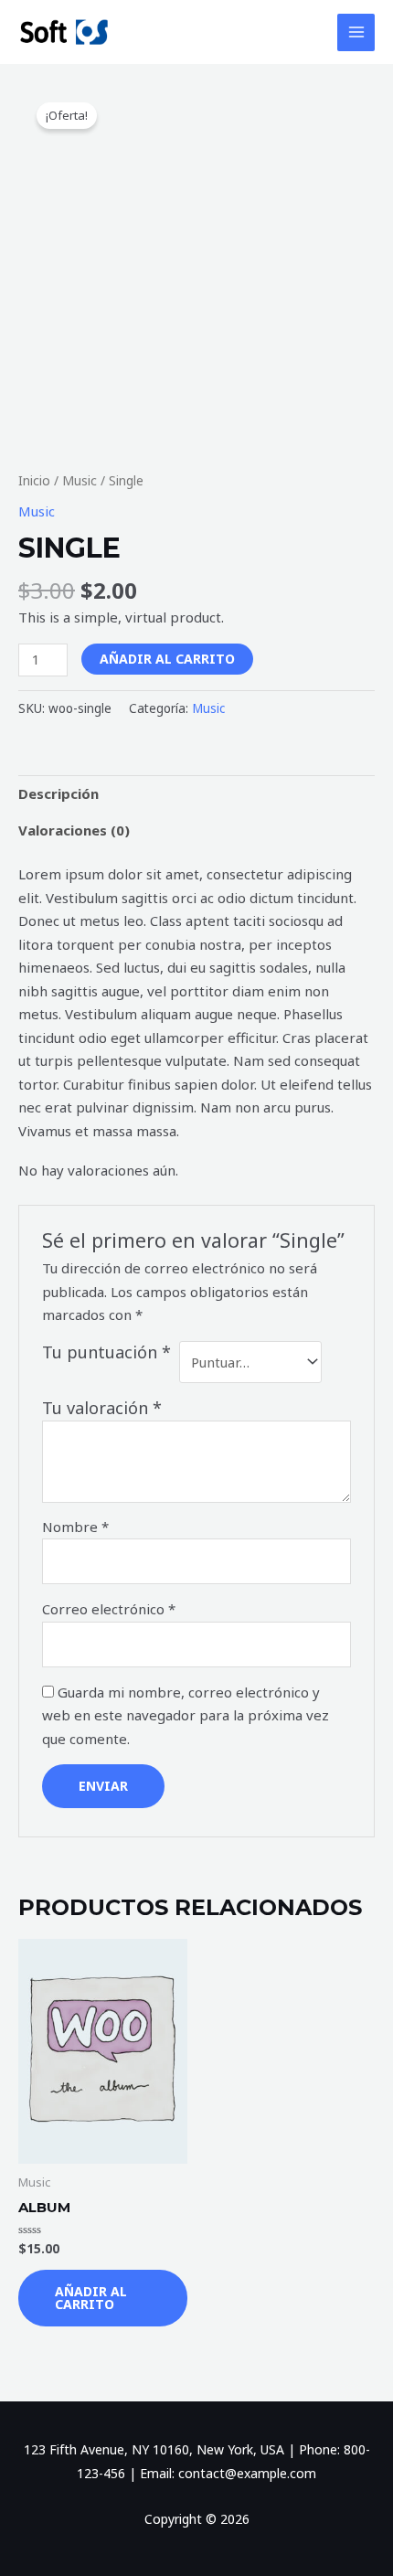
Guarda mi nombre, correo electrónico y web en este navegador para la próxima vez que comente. (186, 1715)
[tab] (196, 794)
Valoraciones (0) (74, 830)
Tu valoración (102, 1408)
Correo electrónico (109, 1609)
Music (80, 480)
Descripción (58, 793)
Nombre (75, 1527)
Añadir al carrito (167, 659)
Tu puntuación (106, 1352)
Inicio (34, 480)
